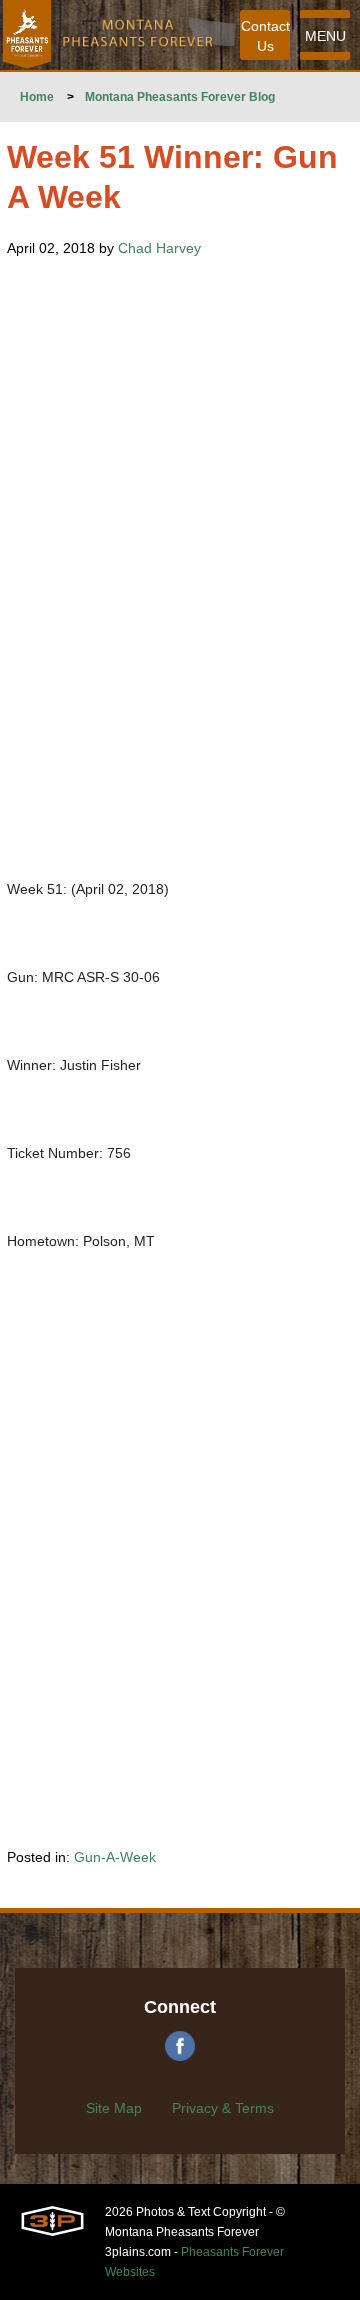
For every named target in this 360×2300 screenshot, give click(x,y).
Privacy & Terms (223, 2108)
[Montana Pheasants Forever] (27, 35)
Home (37, 97)
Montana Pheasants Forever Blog (180, 97)
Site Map (114, 2108)
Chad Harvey (159, 248)
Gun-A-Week (115, 1857)
